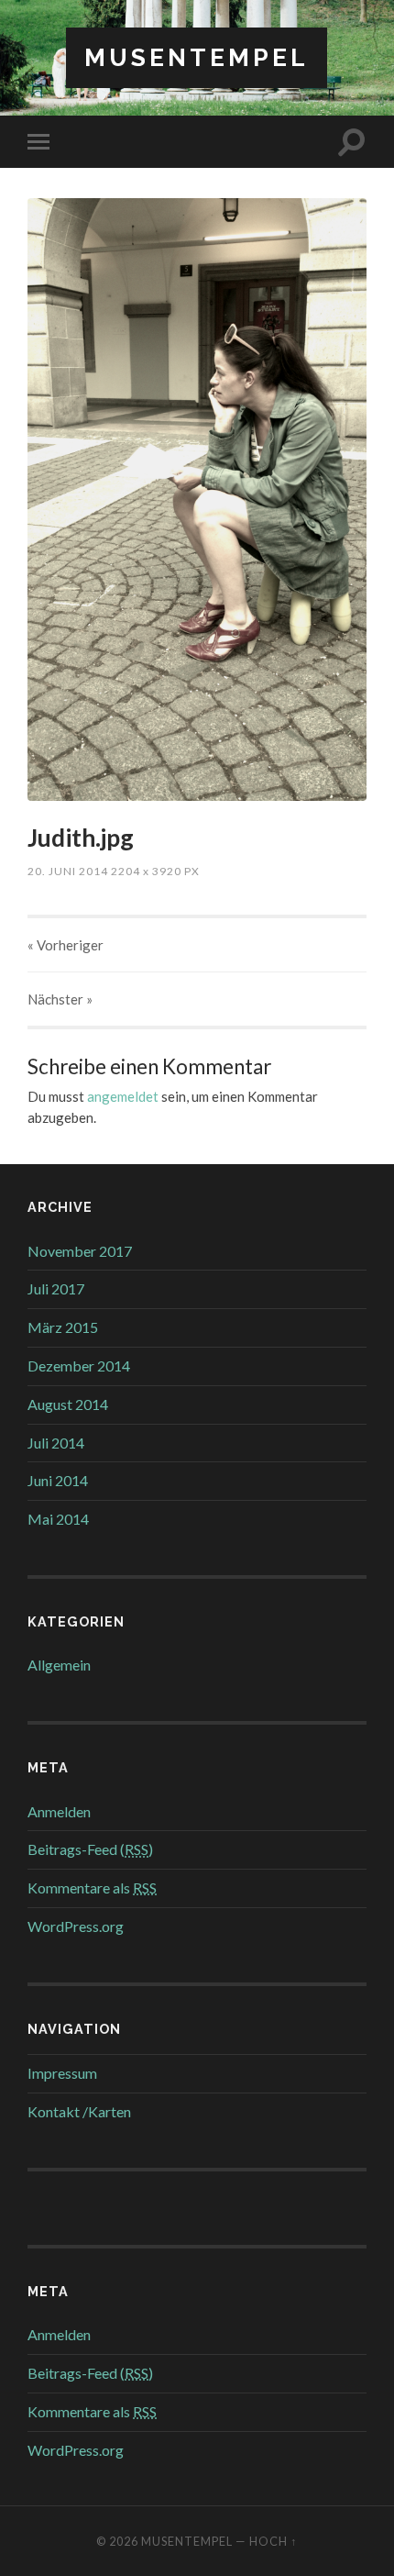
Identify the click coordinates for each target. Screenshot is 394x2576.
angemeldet (123, 1096)
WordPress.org (76, 1926)
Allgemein (59, 1665)
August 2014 (68, 1404)
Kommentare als (92, 1888)
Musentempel (197, 57)
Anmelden (59, 1811)
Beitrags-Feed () (90, 1849)
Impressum (62, 2073)
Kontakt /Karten (79, 2111)
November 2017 (80, 1251)
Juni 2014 (58, 1480)
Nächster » (60, 999)
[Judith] (197, 500)
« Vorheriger (66, 945)
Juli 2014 (56, 1443)
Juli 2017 (56, 1288)
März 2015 (63, 1327)
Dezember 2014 (79, 1366)
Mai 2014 (58, 1519)
